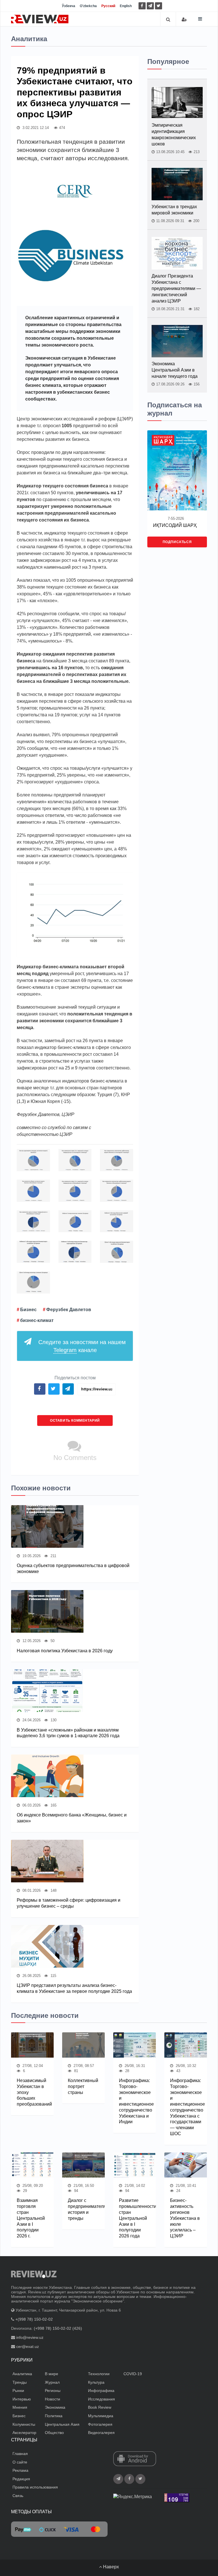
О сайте (20, 2462)
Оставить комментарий (75, 1421)
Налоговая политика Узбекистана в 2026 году (65, 1651)
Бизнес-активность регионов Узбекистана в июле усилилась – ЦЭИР (185, 2218)
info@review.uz (30, 2337)
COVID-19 (133, 2374)
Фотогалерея (100, 2424)
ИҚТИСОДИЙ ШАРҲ (175, 525)
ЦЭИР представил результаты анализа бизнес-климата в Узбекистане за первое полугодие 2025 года (74, 1988)
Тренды (20, 2382)
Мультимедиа (101, 2416)
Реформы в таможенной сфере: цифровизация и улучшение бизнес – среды (69, 1903)
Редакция (21, 2479)
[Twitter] (159, 6)
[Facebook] (142, 6)
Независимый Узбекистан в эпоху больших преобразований (32, 2092)
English (126, 6)
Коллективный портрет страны (83, 2086)
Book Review (100, 2407)
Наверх (110, 2567)
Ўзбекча (69, 6)
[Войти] (184, 19)
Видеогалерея (101, 2433)
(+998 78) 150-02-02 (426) (58, 2328)
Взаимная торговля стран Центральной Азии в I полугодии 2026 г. (31, 2218)
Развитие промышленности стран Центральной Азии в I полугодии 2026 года (135, 2218)
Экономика (55, 2407)
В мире (52, 2374)
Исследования (101, 2399)
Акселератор (24, 2433)
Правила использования (35, 2487)
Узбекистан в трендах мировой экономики (174, 210)
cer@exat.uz (28, 2346)
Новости (53, 2399)
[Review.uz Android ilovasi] (135, 2459)
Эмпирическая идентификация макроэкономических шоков (174, 134)
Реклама (20, 2470)
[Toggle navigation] (200, 19)
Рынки (18, 2391)
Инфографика (101, 2391)
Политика (54, 2416)
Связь (18, 2496)
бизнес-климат (37, 1320)
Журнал (52, 2382)
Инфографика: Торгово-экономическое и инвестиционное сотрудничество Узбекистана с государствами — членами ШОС (186, 2107)
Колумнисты (24, 2424)
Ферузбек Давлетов (69, 1310)
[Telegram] (150, 6)
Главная (20, 2454)
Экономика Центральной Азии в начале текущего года (175, 370)
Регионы (53, 2391)
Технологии (99, 2374)
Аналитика (22, 2374)
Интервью (22, 2399)
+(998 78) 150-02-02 (34, 2319)
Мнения (20, 2407)
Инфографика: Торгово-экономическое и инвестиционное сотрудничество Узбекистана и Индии (135, 2101)
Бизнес (28, 1310)
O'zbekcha (88, 6)
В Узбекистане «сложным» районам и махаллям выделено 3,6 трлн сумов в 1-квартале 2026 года (68, 1733)
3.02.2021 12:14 (35, 128)
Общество (54, 2433)
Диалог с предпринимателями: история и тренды (83, 2209)
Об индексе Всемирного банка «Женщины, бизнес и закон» (72, 1818)
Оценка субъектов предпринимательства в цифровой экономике (73, 1568)
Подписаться (177, 542)
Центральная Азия (62, 2424)
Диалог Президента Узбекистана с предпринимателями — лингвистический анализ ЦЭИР (176, 288)
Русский (108, 6)
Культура (96, 2382)
